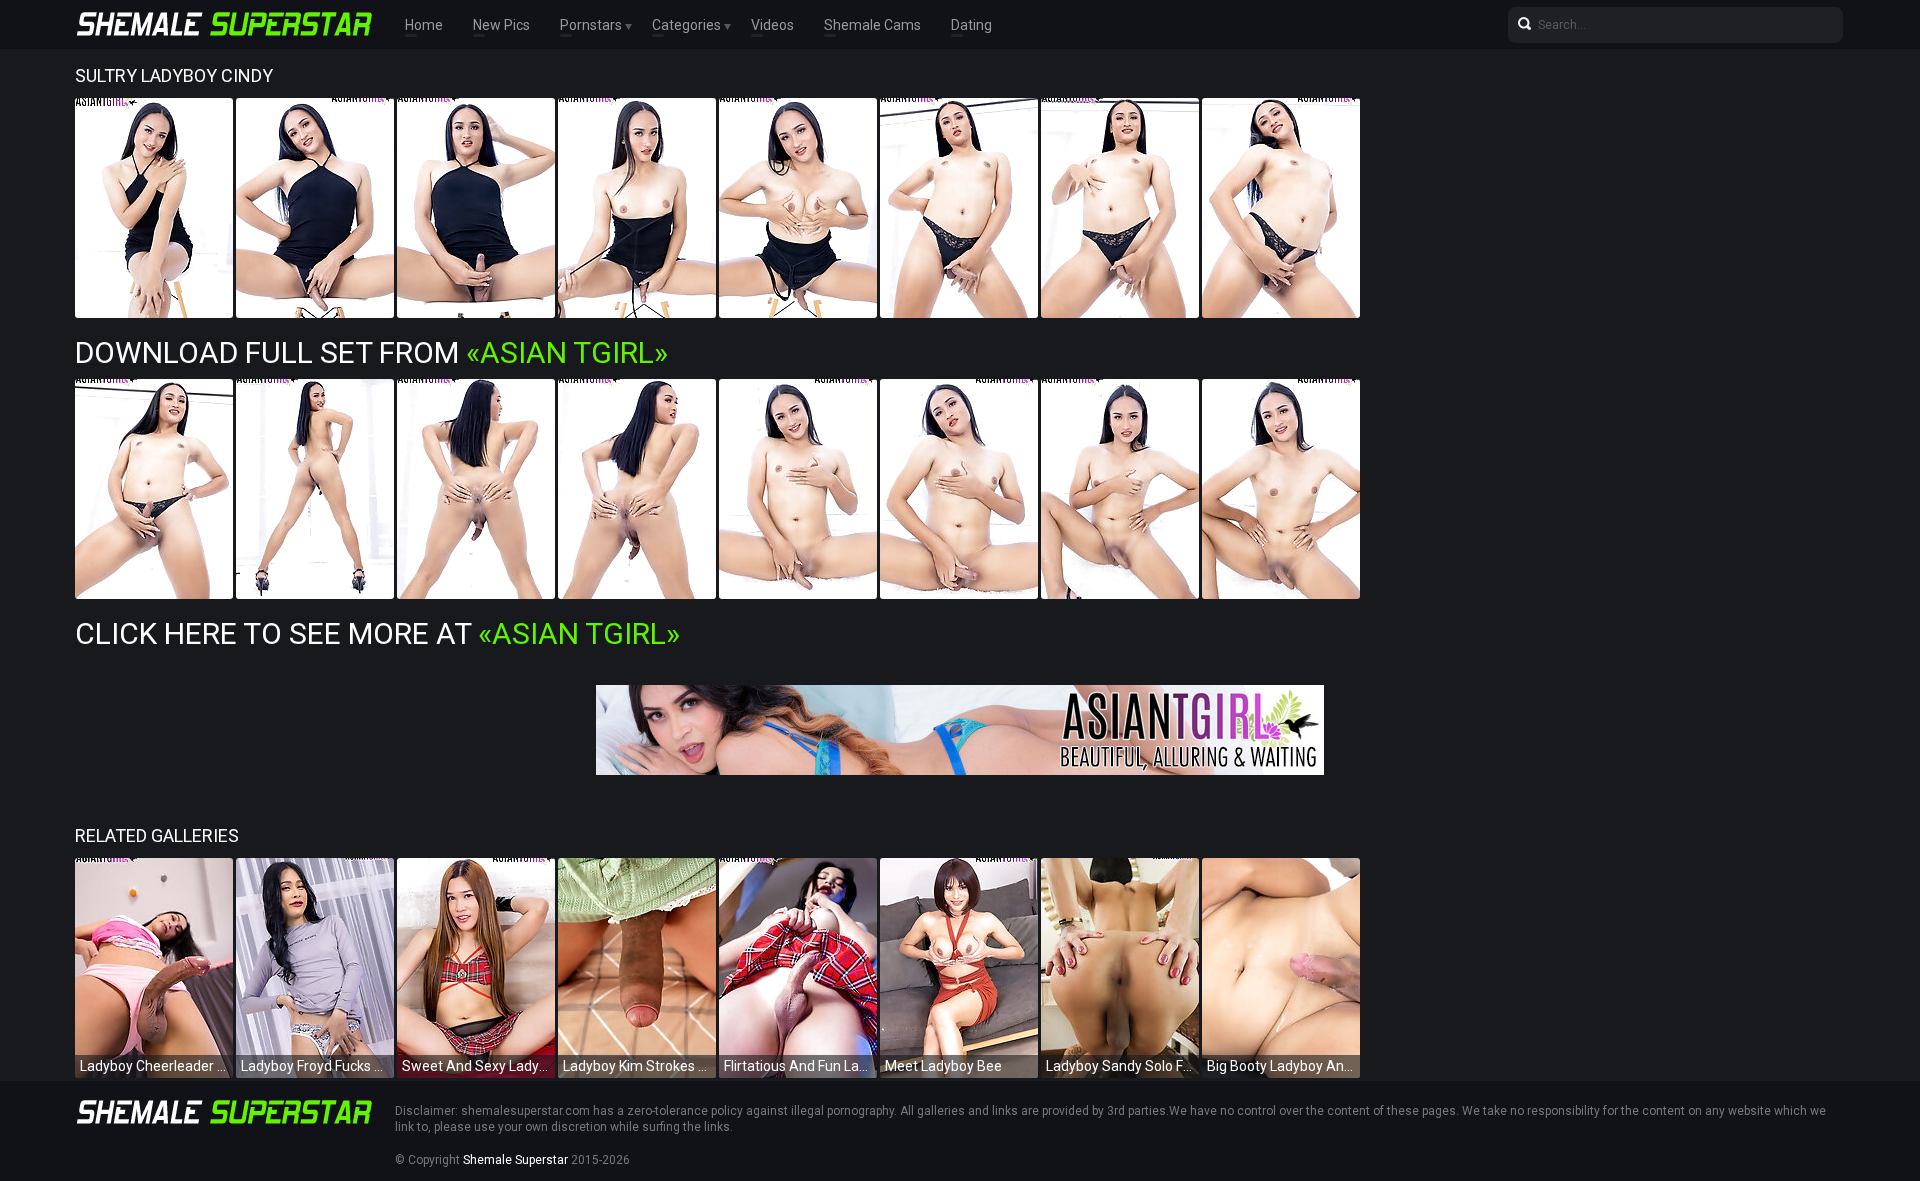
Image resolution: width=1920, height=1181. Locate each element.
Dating (971, 25)
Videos (772, 25)
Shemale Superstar (515, 1160)
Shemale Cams (872, 25)
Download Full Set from (371, 352)
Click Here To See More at (377, 633)
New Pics (501, 25)
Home (424, 25)
